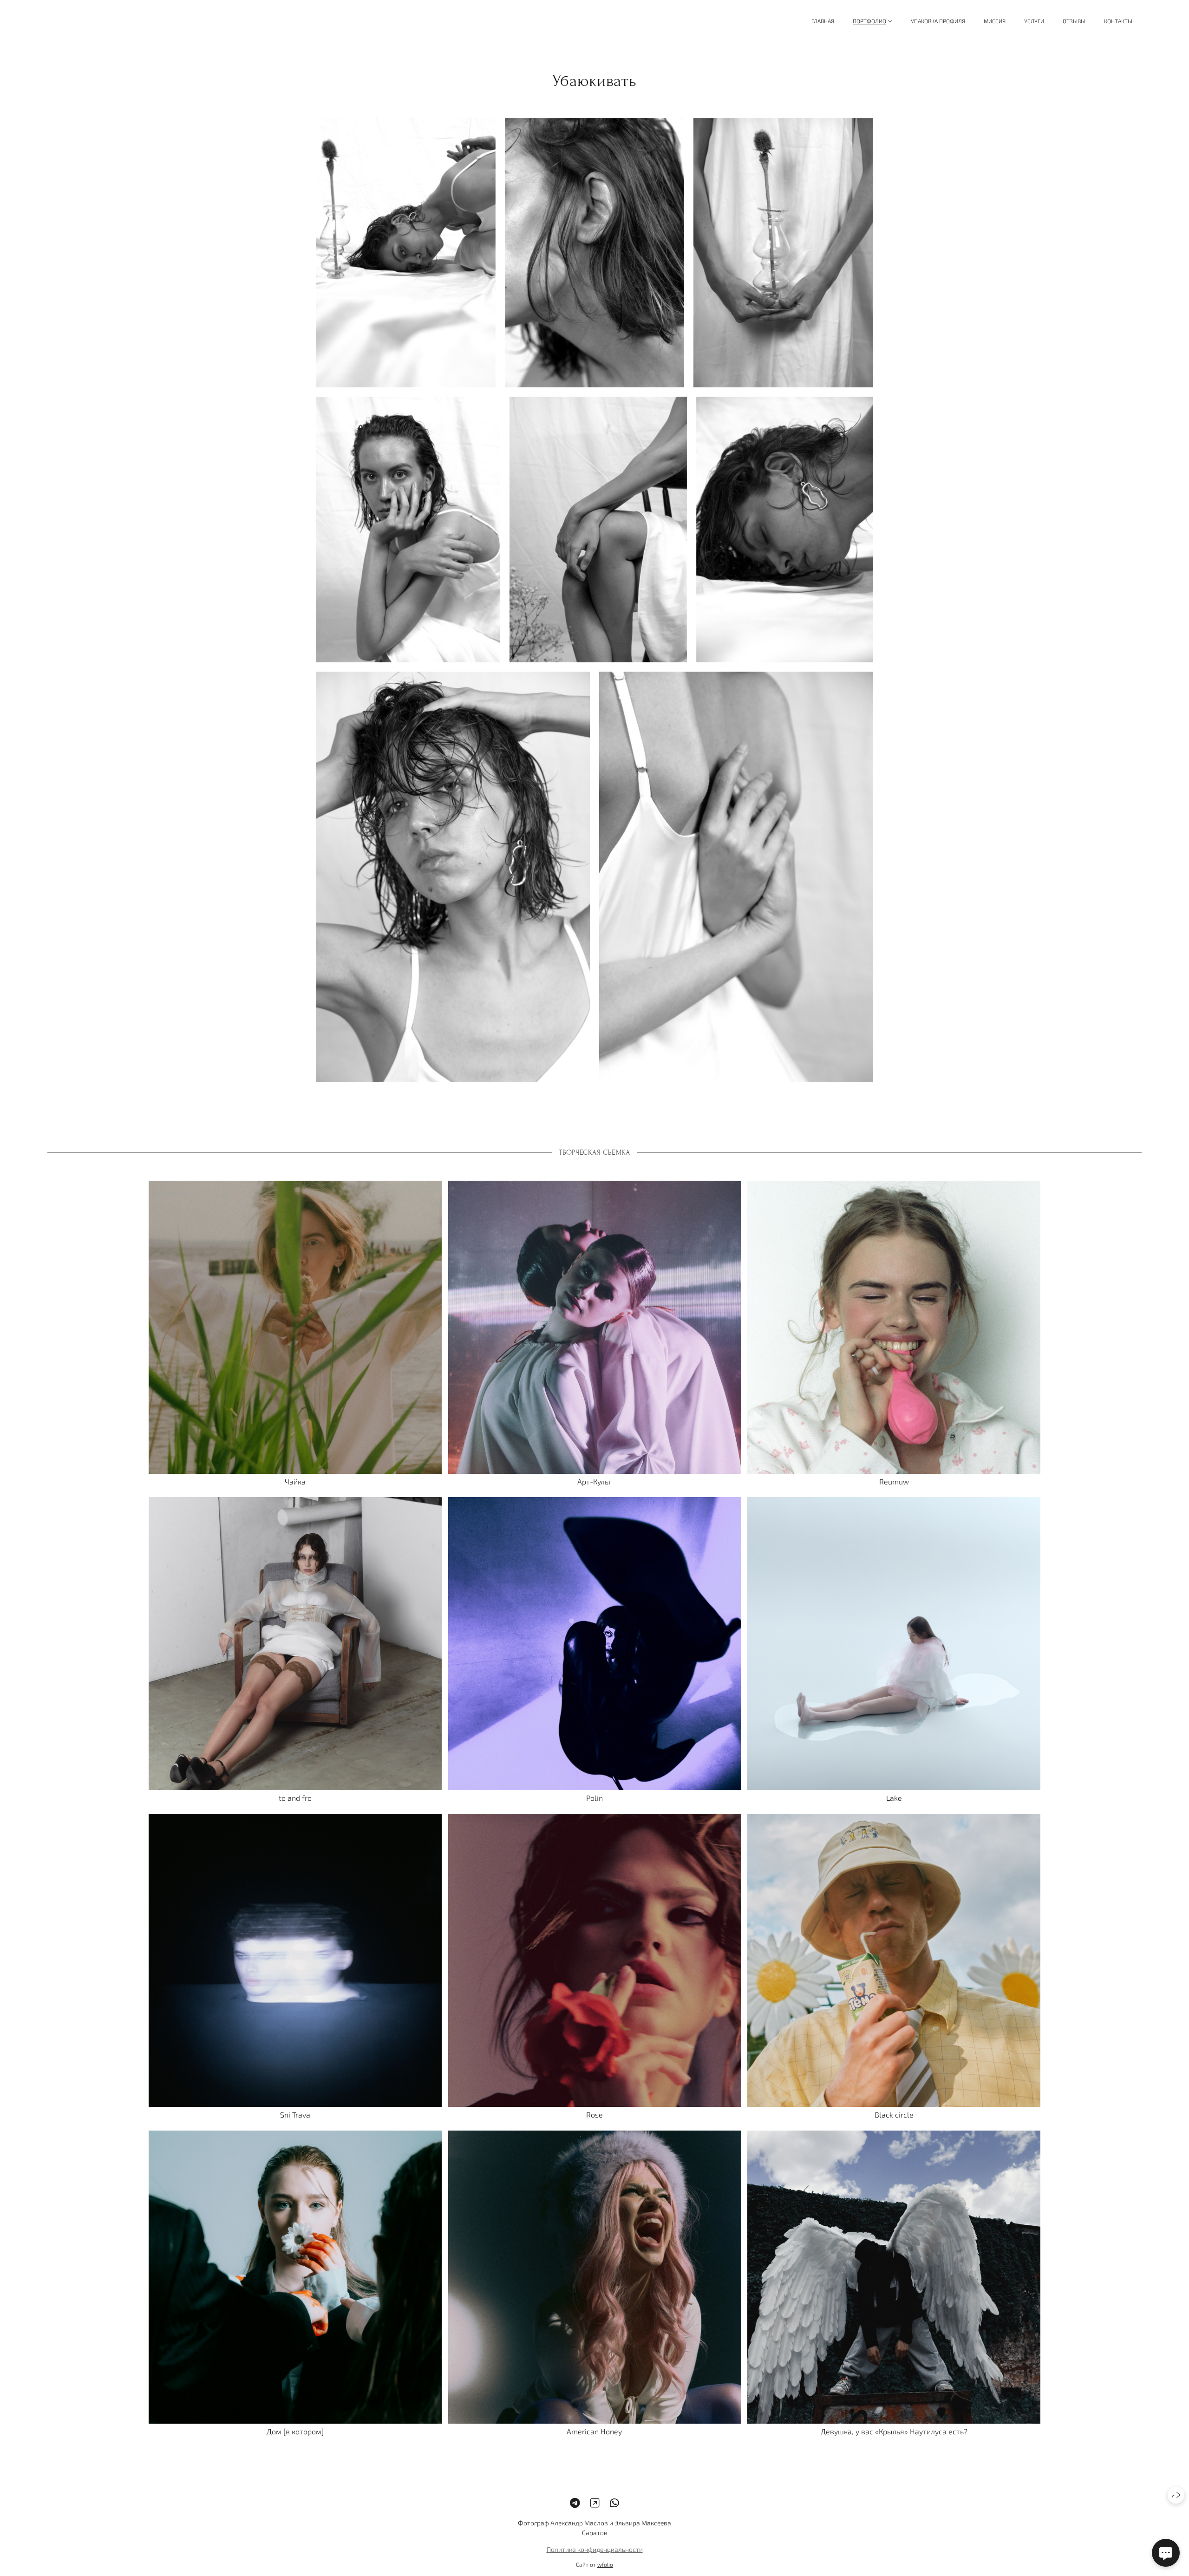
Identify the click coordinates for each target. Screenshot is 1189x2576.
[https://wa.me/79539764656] (614, 2503)
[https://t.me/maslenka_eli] (575, 2503)
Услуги (1034, 21)
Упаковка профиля (938, 21)
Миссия (995, 21)
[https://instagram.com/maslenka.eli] (595, 2503)
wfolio (605, 2564)
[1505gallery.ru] (83, 21)
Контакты (1118, 21)
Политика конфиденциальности (595, 2549)
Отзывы (1074, 21)
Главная (823, 21)
